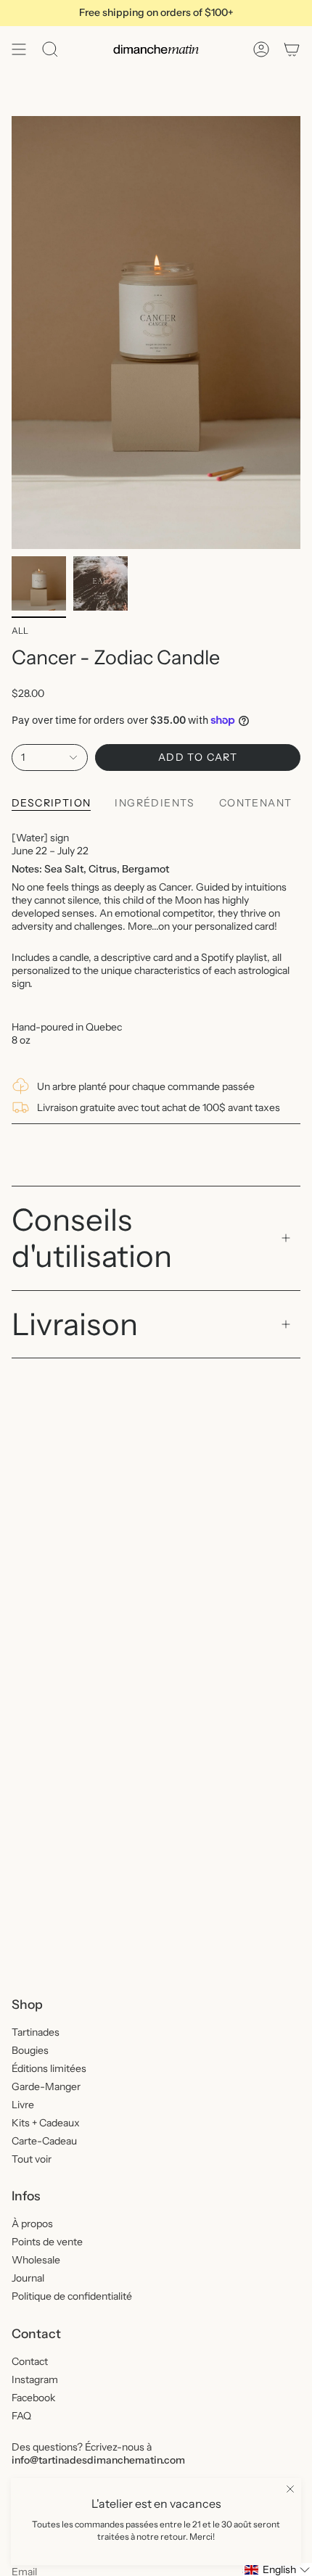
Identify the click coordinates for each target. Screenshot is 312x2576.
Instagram (35, 2379)
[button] (278, 2569)
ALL (20, 631)
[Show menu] (19, 49)
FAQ (21, 2416)
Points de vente (47, 2242)
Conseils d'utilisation (92, 1238)
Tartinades (36, 2032)
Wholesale (36, 2260)
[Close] (290, 2489)
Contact (30, 2361)
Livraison (75, 1324)
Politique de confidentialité (72, 2296)
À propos (32, 2224)
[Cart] (292, 49)
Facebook (33, 2398)
